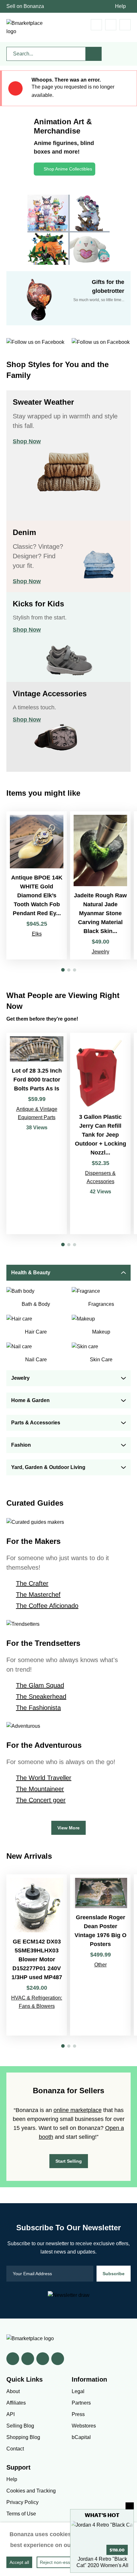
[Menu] (125, 25)
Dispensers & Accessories (100, 1177)
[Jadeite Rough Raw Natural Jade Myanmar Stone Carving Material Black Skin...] (100, 885)
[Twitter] (28, 2359)
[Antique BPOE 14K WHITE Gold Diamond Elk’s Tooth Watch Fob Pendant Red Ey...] (37, 885)
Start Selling (69, 2161)
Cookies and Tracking (31, 2491)
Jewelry (101, 952)
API (11, 2414)
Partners (81, 2403)
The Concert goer (41, 1800)
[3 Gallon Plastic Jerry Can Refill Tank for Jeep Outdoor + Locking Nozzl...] (100, 1133)
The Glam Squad (40, 1685)
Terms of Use (21, 2514)
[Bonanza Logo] (25, 27)
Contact (15, 2449)
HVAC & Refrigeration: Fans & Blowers (37, 2002)
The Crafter (32, 1583)
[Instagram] (58, 2359)
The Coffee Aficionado (47, 1606)
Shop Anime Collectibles (68, 169)
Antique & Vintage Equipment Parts (37, 1113)
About (13, 2391)
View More (68, 1828)
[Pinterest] (43, 2359)
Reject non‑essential (60, 2562)
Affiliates (16, 2403)
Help (120, 6)
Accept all (19, 2562)
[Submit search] (94, 54)
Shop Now (27, 441)
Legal (78, 2391)
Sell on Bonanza (25, 6)
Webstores (84, 2426)
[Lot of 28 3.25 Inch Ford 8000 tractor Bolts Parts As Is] (37, 1133)
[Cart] (96, 25)
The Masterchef (38, 1595)
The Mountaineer (40, 1789)
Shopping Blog (23, 2437)
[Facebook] (13, 2359)
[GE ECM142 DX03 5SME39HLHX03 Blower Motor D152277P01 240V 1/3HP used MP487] (37, 1955)
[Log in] (111, 25)
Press (78, 2414)
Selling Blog (20, 2426)
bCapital (81, 2437)
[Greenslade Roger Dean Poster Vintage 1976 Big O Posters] (100, 1955)
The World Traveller (44, 1778)
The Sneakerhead (41, 1697)
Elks (37, 934)
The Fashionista (38, 1708)
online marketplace (78, 2110)
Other (101, 1965)
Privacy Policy (22, 2502)
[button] (63, 970)
